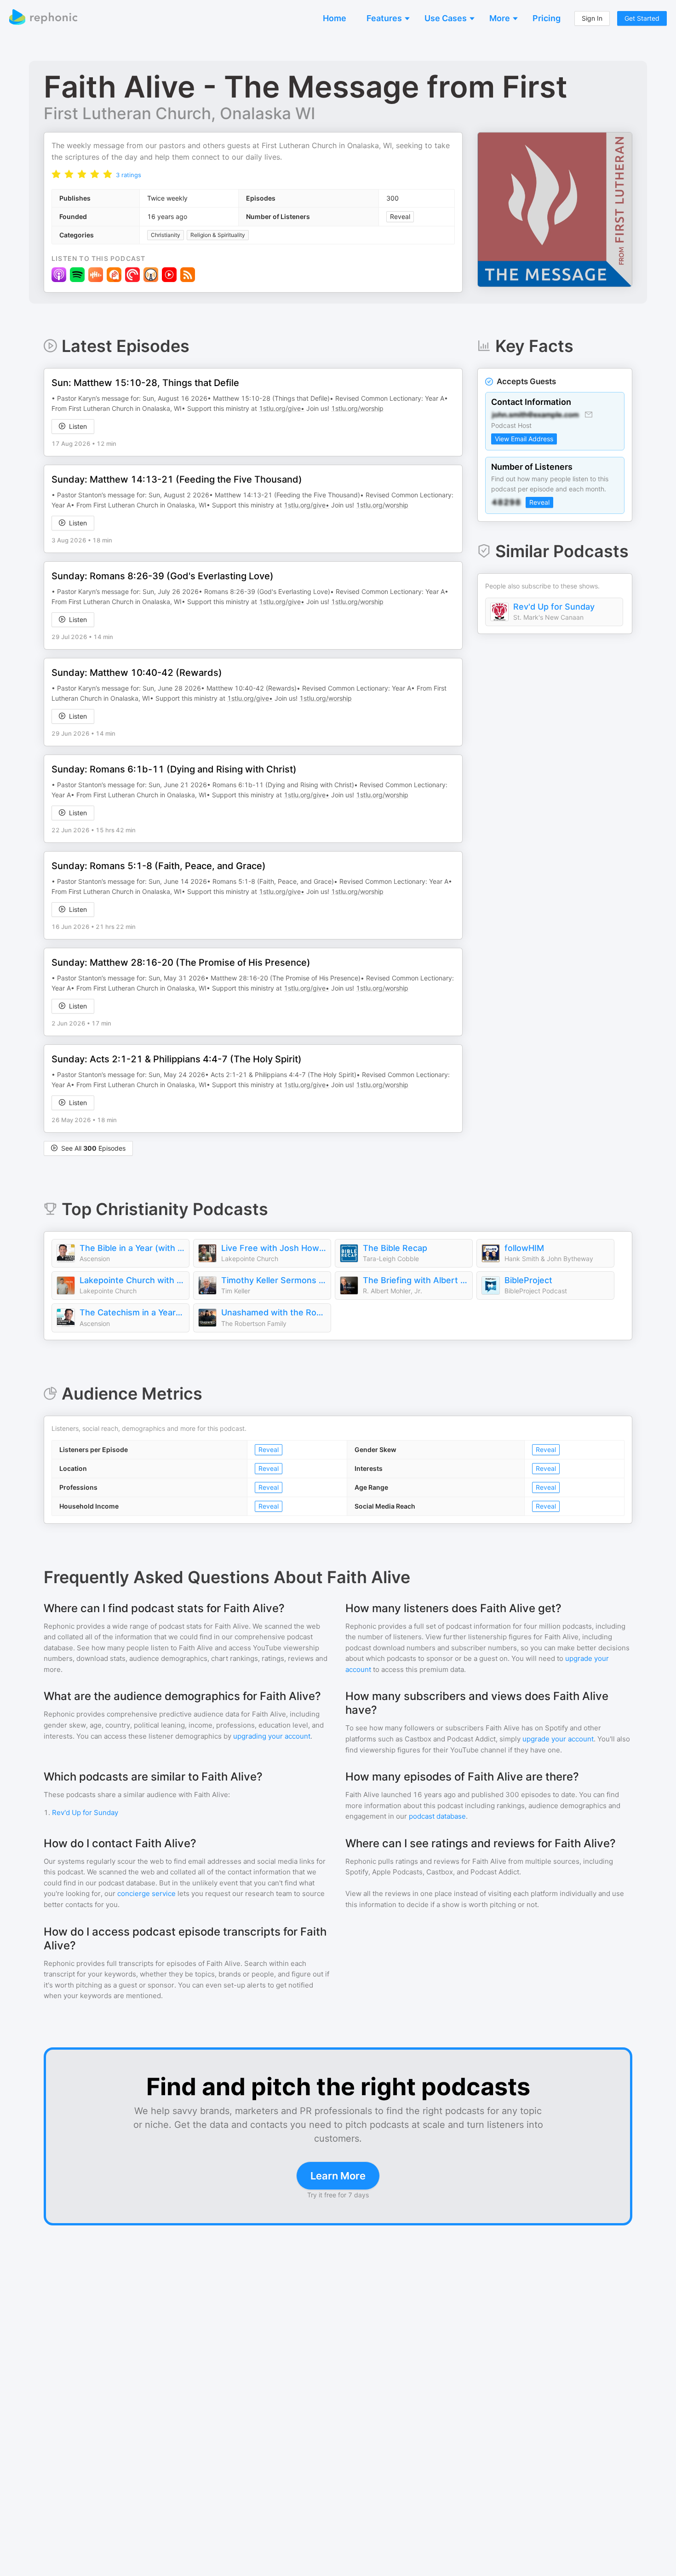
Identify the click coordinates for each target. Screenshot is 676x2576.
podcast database (437, 1816)
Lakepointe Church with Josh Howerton (132, 1280)
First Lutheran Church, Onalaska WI (179, 113)
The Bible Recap (395, 1248)
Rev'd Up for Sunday (554, 607)
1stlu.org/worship (357, 408)
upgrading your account (272, 1736)
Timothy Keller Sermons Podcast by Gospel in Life (274, 1280)
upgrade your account (558, 1739)
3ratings (129, 175)
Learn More (338, 2176)
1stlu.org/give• (282, 408)
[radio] (56, 174)
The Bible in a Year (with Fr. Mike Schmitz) (132, 1248)
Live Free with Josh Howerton (274, 1248)
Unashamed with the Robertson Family (274, 1312)
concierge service (146, 1893)
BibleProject (528, 1280)
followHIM (524, 1248)
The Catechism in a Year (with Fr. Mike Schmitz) (132, 1312)
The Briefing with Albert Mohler (415, 1280)
